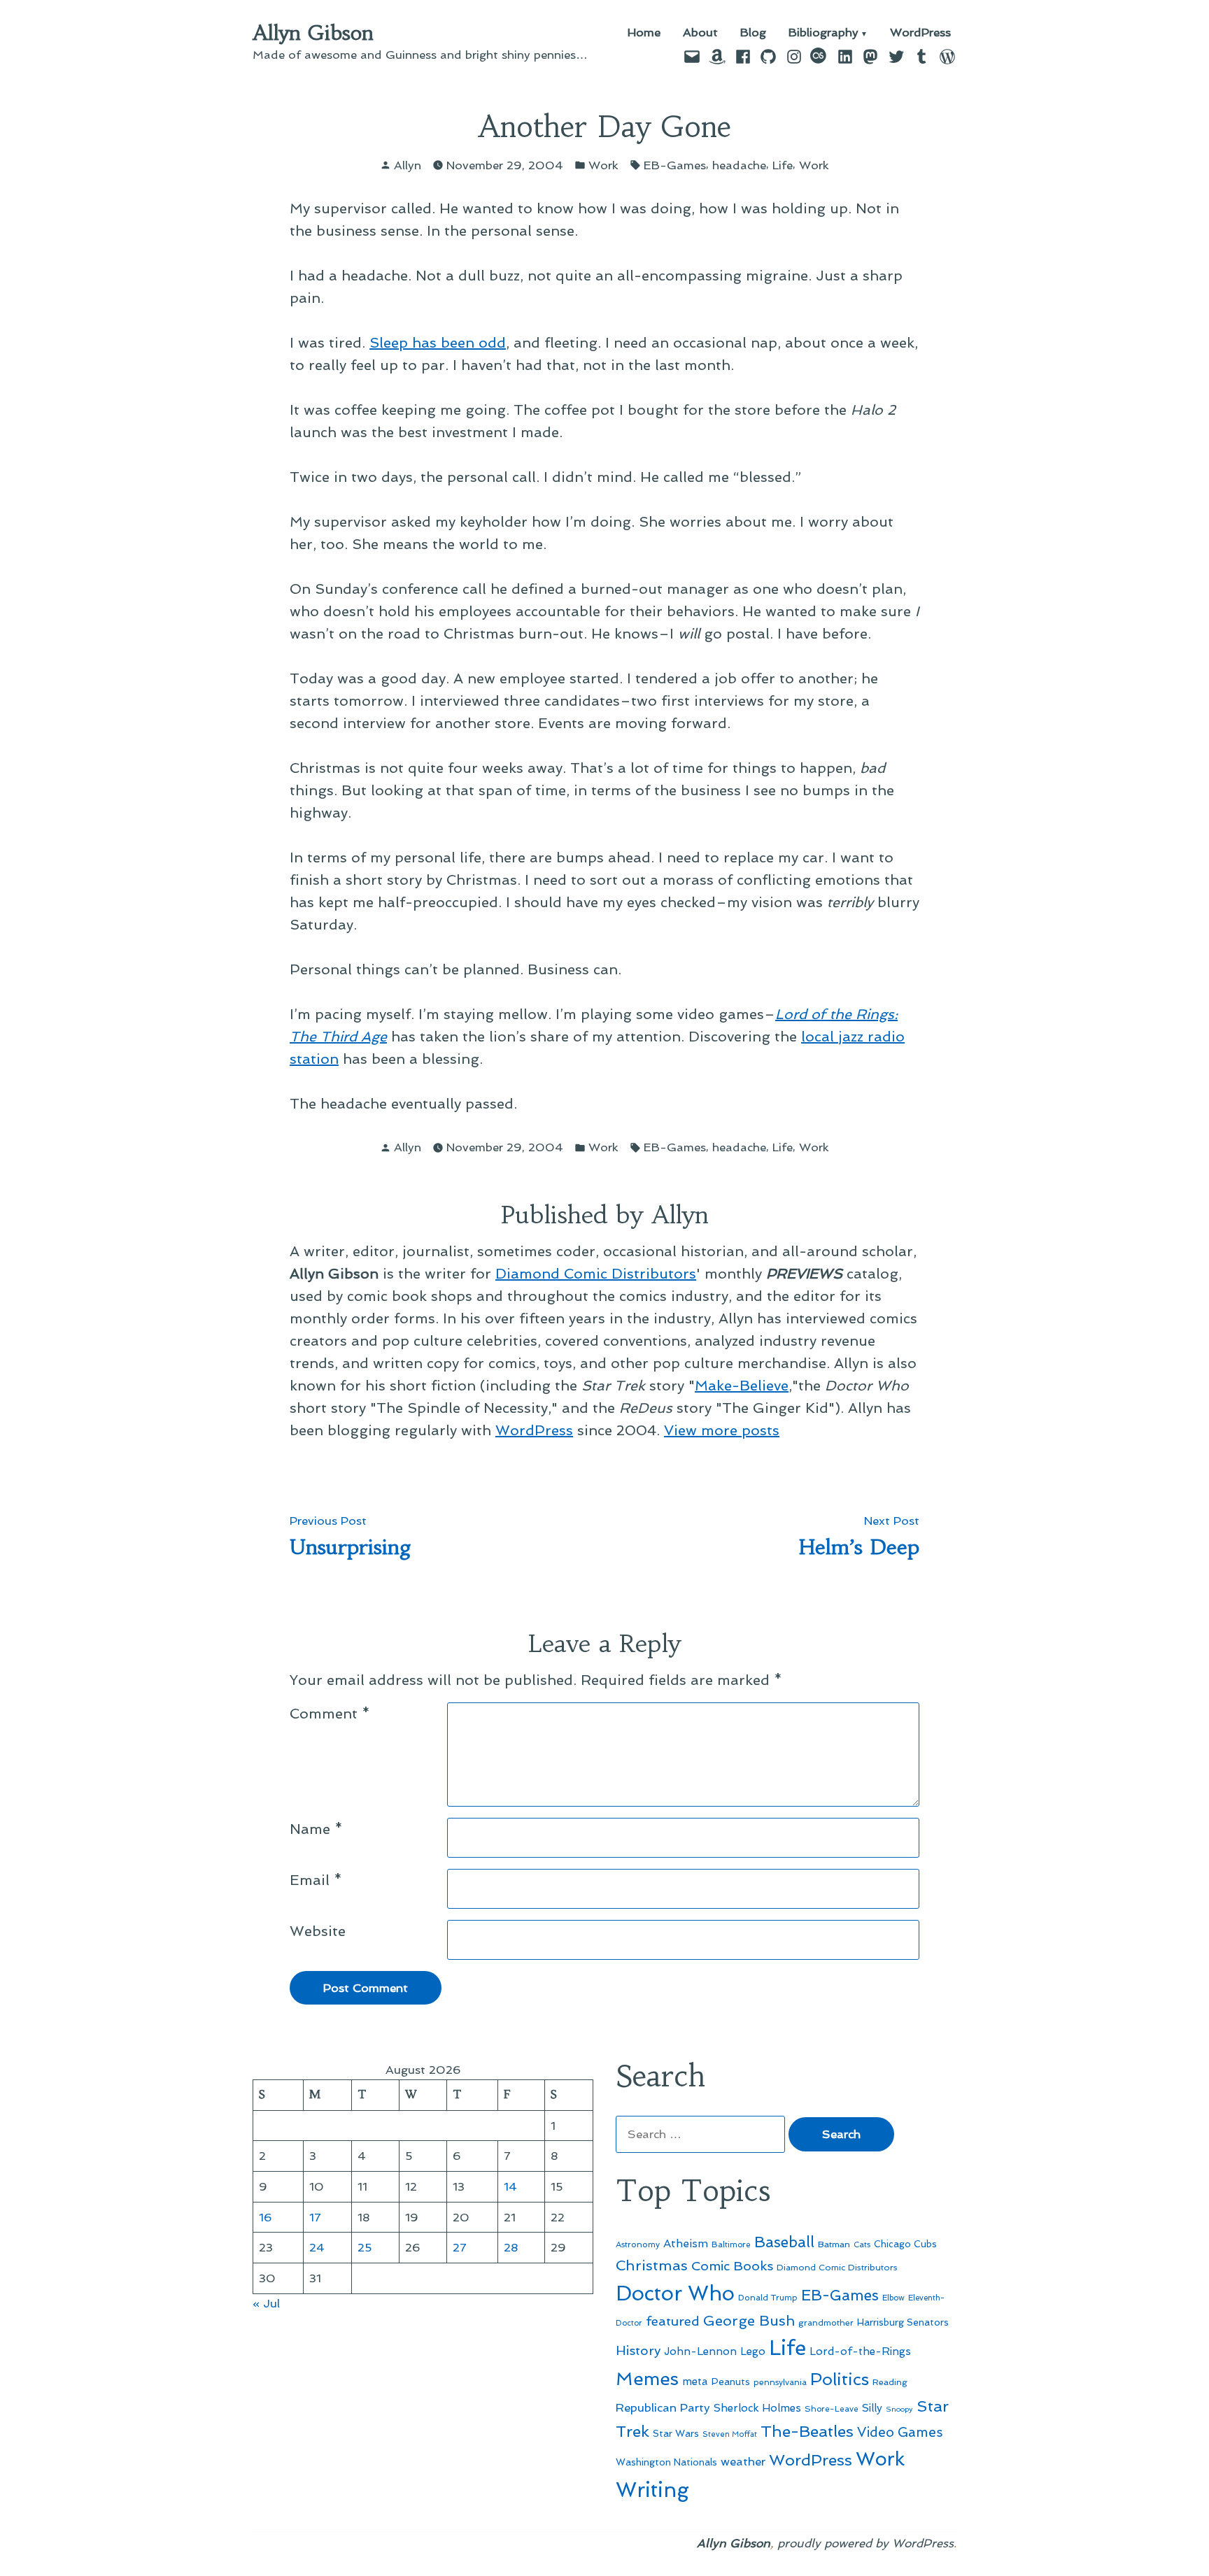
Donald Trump (768, 2298)
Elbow (893, 2298)
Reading (890, 2382)
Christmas (652, 2265)
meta (695, 2382)
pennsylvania (780, 2382)
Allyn (408, 165)
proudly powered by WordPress (865, 2543)
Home (644, 33)
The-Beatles (807, 2431)
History (638, 2350)
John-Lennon (700, 2351)
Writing (652, 2490)
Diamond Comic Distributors (596, 1274)
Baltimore (731, 2244)
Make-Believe (742, 1386)
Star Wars (676, 2433)
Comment (330, 1714)
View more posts (722, 1430)
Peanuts (731, 2382)
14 (510, 2186)
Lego (753, 2351)
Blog (753, 33)
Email (316, 1880)
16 (266, 2217)
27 (460, 2247)
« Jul (266, 2303)
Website (318, 1931)
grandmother (826, 2323)
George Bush (749, 2321)
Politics (840, 2379)
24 (317, 2247)
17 (315, 2217)
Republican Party (663, 2407)
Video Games (900, 2432)
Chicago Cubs (905, 2244)
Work (603, 165)
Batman (834, 2244)
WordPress (920, 33)
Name (316, 1829)
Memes (647, 2379)
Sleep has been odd (438, 343)
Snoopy (899, 2409)
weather (743, 2462)
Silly (872, 2408)
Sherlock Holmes (757, 2408)
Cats (862, 2244)
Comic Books (732, 2266)
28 (511, 2247)
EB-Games (675, 165)
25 (365, 2247)
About (700, 33)
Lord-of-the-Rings (860, 2351)
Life (783, 165)
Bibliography (823, 33)
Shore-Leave (832, 2409)
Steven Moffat (730, 2434)
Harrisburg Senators (903, 2322)
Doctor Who (675, 2293)
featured (673, 2321)
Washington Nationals (666, 2462)
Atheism (686, 2243)
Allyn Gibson (313, 33)
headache (739, 165)
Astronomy (638, 2244)
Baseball (784, 2242)
